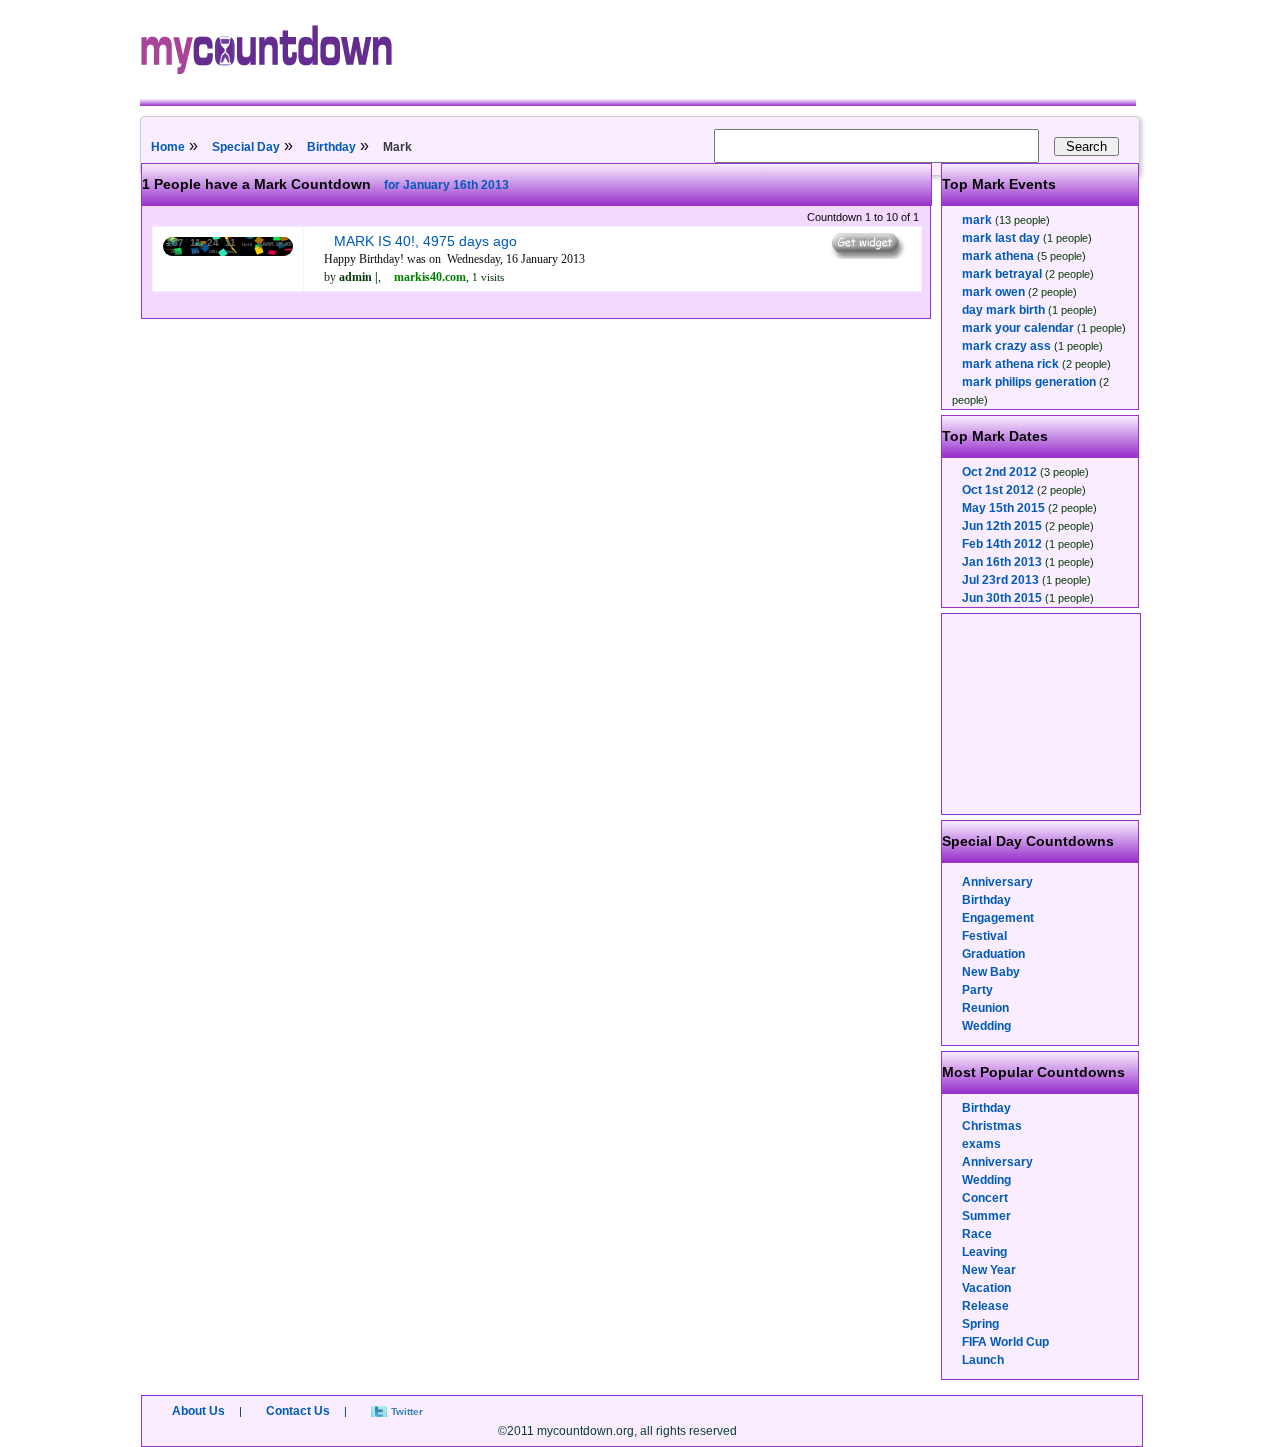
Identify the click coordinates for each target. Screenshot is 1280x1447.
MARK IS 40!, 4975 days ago (425, 241)
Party (977, 990)
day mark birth (1003, 310)
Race (977, 1234)
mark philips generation (1029, 382)
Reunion (985, 1008)
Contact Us (298, 1411)
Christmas (992, 1126)
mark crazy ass (1006, 346)
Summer (986, 1216)
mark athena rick (1010, 364)
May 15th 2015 (1003, 508)
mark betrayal (1002, 274)
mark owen (993, 292)
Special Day (246, 147)
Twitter (407, 1411)
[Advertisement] (1042, 714)
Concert (985, 1198)
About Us (198, 1411)
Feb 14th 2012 (1002, 544)
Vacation (986, 1288)
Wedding (986, 1026)
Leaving (984, 1252)
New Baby (991, 972)
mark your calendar (1018, 328)
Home (168, 147)
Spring (980, 1324)
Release (985, 1306)
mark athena (998, 256)
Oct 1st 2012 (998, 490)
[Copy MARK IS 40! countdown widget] (866, 254)
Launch (983, 1360)
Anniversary (997, 882)
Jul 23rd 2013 (1000, 580)
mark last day (1001, 238)
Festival (984, 936)
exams (981, 1144)
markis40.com (430, 277)
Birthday (331, 147)
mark (977, 220)
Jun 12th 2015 (1002, 526)
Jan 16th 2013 (1002, 562)
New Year (989, 1270)
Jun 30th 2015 (1002, 598)
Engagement (998, 918)
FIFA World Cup (1005, 1342)
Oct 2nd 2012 (999, 472)
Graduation (993, 954)
